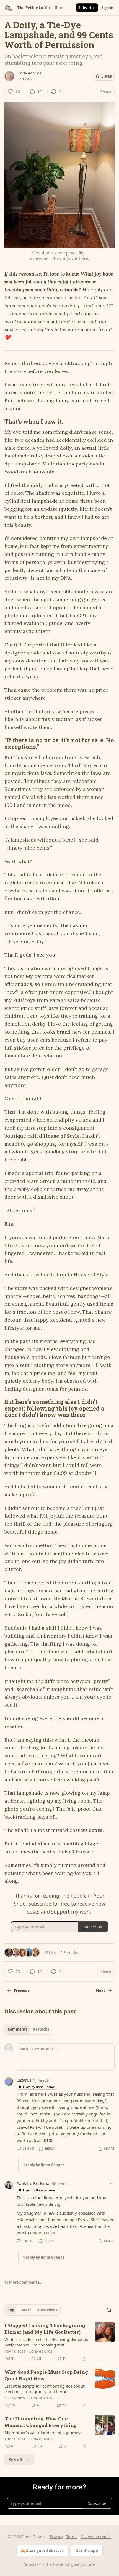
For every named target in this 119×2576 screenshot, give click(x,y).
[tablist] (28, 2029)
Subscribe (87, 8)
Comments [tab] (18, 2029)
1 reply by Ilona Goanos (44, 2165)
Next (101, 1990)
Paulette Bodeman (34, 2183)
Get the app (87, 2550)
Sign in (107, 8)
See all (16, 2460)
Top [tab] (11, 2310)
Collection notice (96, 2537)
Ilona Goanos (29, 73)
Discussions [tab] (47, 2310)
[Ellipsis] (112, 2080)
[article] (59, 2342)
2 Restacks (69, 1952)
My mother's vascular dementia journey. (43, 2433)
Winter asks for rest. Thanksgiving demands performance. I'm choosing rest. (46, 2342)
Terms (72, 2537)
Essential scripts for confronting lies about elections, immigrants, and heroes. (44, 2389)
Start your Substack (45, 2550)
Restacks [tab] (41, 2029)
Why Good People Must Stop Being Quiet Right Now (46, 2375)
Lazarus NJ (27, 2080)
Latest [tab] (25, 2310)
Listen (107, 76)
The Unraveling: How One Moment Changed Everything (41, 2422)
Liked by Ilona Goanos (39, 2087)
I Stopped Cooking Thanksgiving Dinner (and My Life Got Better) (45, 2329)
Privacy (56, 2537)
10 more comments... (23, 2282)
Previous (22, 1990)
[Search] (109, 2310)
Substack (32, 2564)
